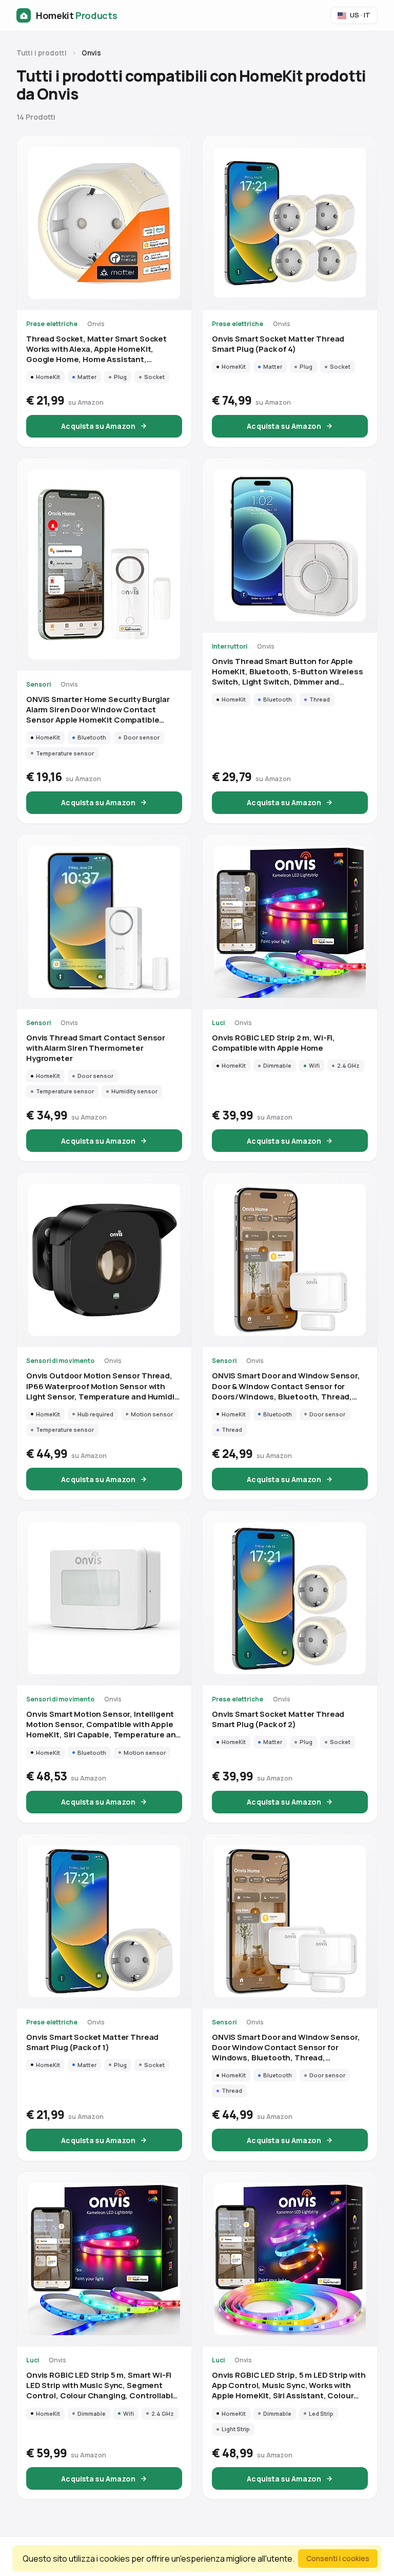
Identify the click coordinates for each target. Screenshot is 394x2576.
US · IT (360, 15)
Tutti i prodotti (42, 53)
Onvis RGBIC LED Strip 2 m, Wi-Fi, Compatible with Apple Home (273, 1043)
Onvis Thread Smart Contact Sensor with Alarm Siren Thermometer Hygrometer (96, 1048)
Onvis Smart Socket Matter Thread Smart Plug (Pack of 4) (278, 344)
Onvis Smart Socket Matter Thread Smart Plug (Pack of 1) (92, 2042)
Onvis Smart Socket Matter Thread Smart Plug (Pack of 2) (278, 1719)
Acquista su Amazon (98, 426)
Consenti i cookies (338, 2558)
